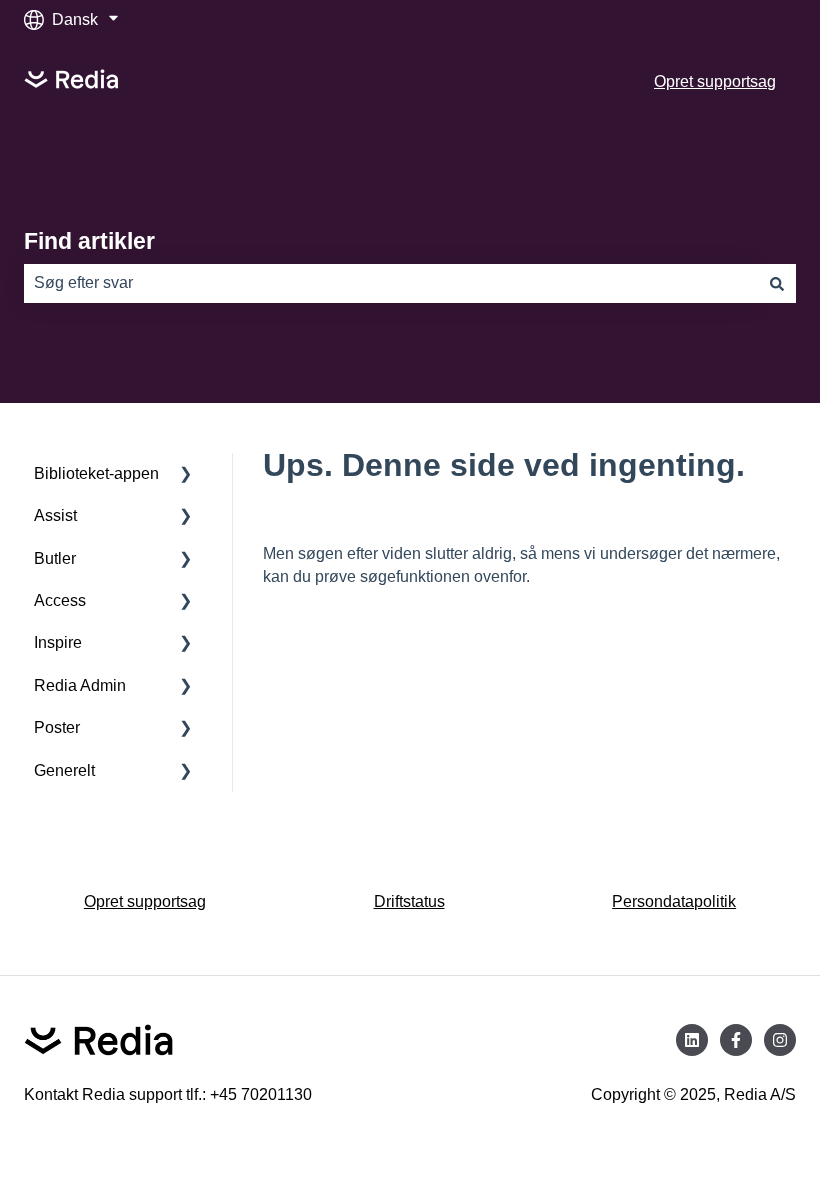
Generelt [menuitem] (64, 770)
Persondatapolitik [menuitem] (674, 901)
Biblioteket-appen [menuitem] (96, 473)
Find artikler (89, 241)
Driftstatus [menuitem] (409, 901)
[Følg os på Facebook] (736, 1040)
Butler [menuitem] (55, 558)
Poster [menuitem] (57, 727)
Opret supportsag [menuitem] (145, 901)
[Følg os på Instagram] (780, 1040)
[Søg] (777, 283)
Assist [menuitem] (55, 515)
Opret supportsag (715, 81)
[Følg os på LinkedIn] (692, 1040)
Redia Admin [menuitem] (80, 685)
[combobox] (391, 283)
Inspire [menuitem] (58, 642)
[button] (186, 475)
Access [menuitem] (60, 600)
